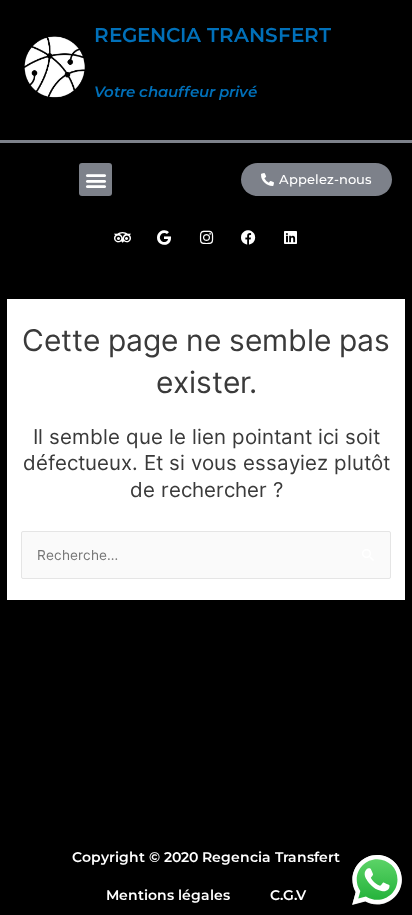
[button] (95, 179)
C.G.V (288, 895)
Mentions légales (168, 895)
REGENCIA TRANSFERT (212, 35)
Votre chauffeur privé (175, 91)
